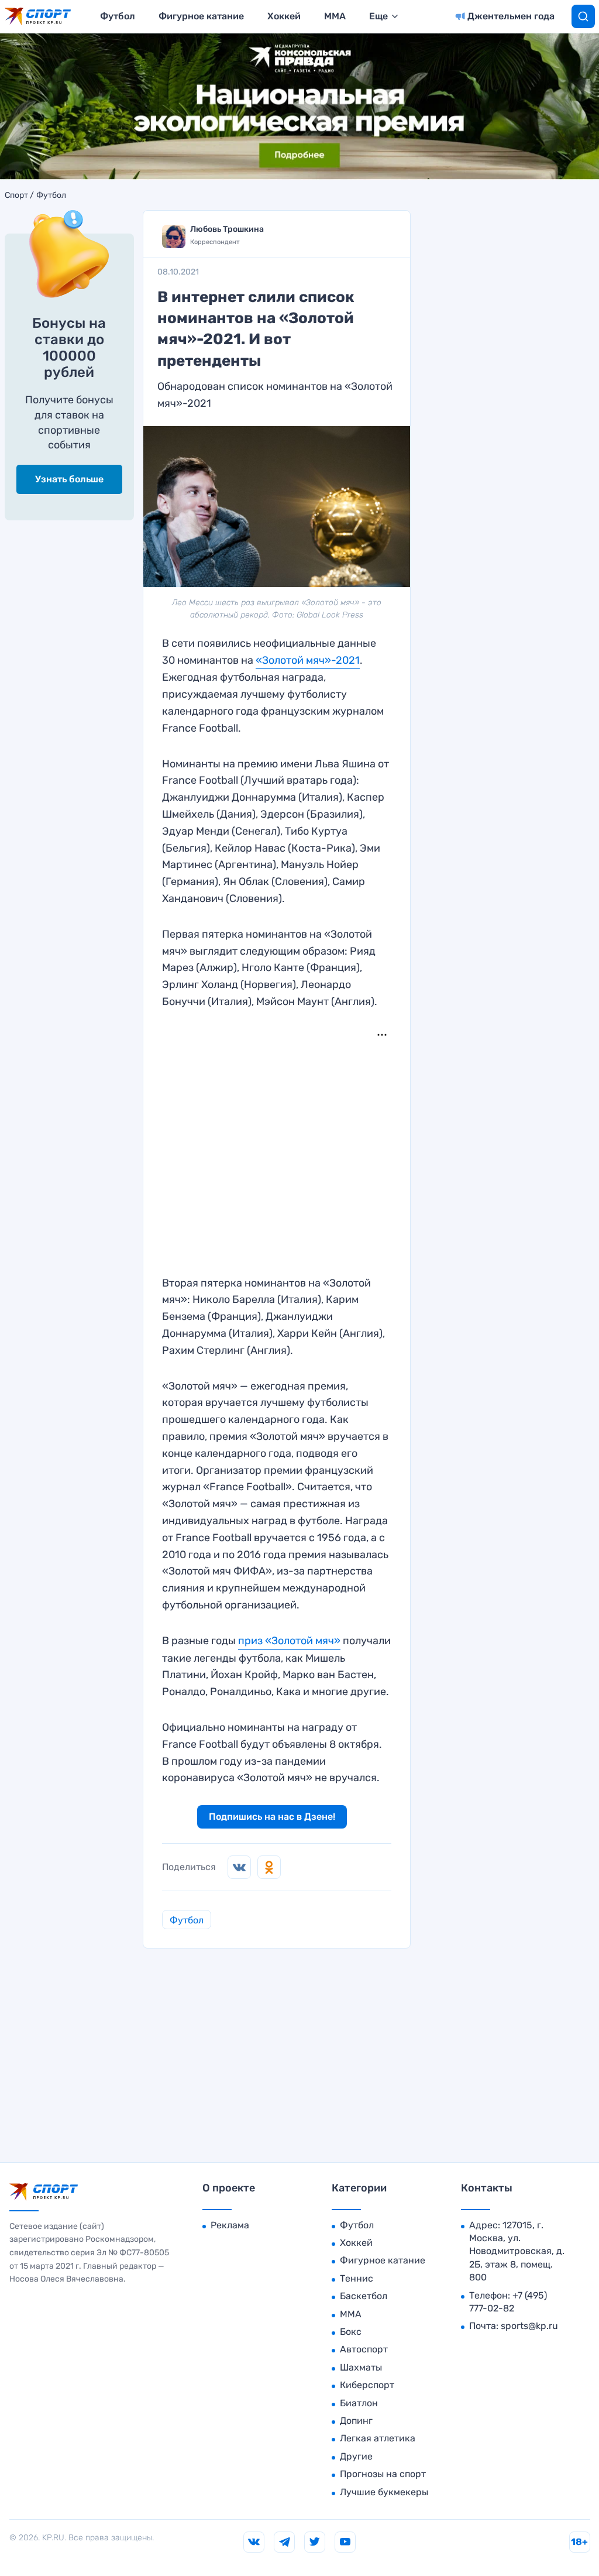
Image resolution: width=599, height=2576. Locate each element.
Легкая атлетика (378, 2438)
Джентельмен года (511, 16)
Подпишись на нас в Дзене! (272, 1817)
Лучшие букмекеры (384, 2492)
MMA (335, 16)
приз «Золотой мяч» (289, 1641)
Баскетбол (364, 2296)
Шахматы (361, 2367)
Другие (356, 2456)
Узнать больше (69, 479)
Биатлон (359, 2403)
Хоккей (284, 16)
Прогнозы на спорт (383, 2474)
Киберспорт (367, 2385)
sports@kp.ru (529, 2326)
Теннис (357, 2278)
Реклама (230, 2225)
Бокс (351, 2332)
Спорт (16, 195)
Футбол (118, 16)
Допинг (356, 2421)
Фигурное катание (201, 16)
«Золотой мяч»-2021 (308, 660)
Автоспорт (364, 2349)
